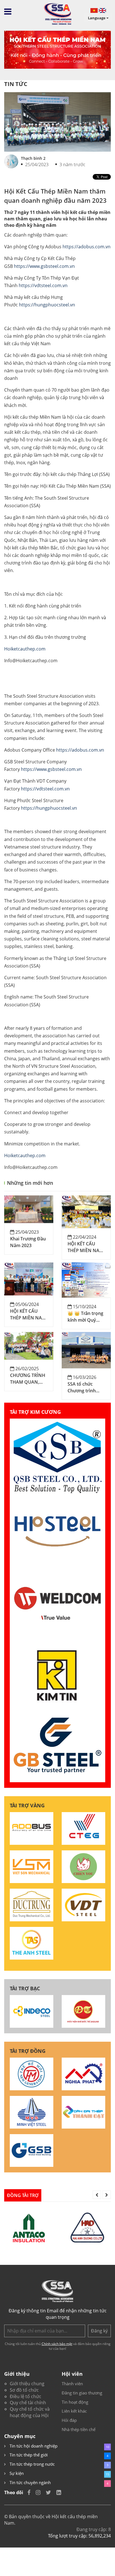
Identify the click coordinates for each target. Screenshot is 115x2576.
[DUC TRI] (83, 2011)
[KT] (57, 1674)
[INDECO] (32, 2011)
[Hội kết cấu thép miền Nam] (57, 14)
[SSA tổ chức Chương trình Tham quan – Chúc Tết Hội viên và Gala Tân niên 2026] (86, 1350)
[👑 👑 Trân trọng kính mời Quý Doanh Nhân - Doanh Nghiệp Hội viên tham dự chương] (86, 1279)
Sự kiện (16, 2473)
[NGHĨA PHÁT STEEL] (83, 2074)
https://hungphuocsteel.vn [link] (47, 305)
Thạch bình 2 (33, 158)
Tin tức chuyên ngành (30, 2482)
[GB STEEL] (57, 1746)
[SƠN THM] (32, 2074)
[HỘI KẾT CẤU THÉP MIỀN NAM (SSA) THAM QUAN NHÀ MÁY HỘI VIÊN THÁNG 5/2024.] (29, 1278)
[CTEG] (83, 1828)
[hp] (57, 1531)
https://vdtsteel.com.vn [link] (43, 285)
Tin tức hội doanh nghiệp (33, 2446)
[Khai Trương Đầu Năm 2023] (29, 1209)
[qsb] (57, 1457)
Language (97, 18)
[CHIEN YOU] (83, 1866)
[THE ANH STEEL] (32, 1943)
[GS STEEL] (32, 2150)
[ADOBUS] (32, 1828)
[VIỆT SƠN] (32, 1866)
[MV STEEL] (32, 2112)
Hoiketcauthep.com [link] (25, 649)
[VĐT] (83, 1905)
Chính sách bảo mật (57, 2344)
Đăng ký (99, 2331)
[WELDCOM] (57, 1603)
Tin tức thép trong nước (32, 2464)
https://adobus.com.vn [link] (87, 247)
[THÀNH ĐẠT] (83, 2112)
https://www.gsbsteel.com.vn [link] (44, 266)
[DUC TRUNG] (32, 1905)
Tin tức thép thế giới (28, 2455)
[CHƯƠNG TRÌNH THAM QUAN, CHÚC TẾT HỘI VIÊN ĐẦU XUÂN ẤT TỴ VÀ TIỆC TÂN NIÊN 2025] (29, 1345)
